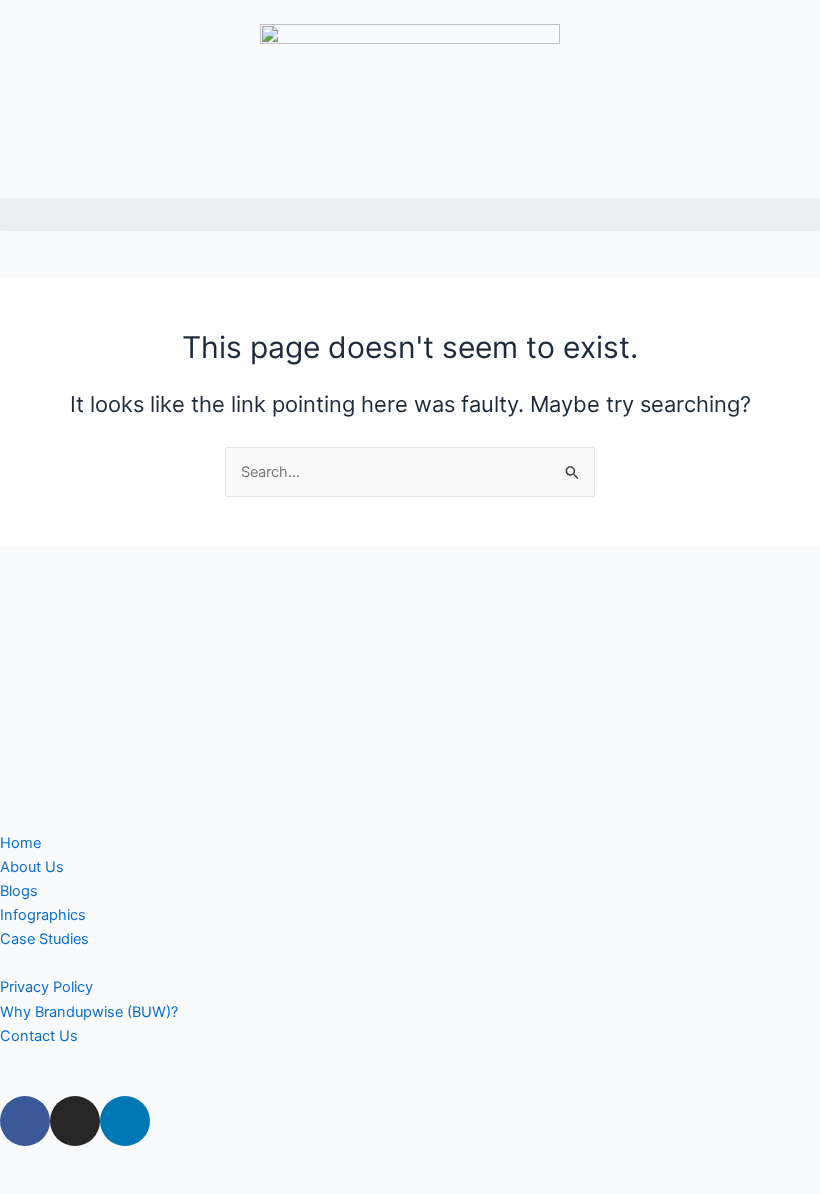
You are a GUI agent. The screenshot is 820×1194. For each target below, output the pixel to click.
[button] (410, 214)
